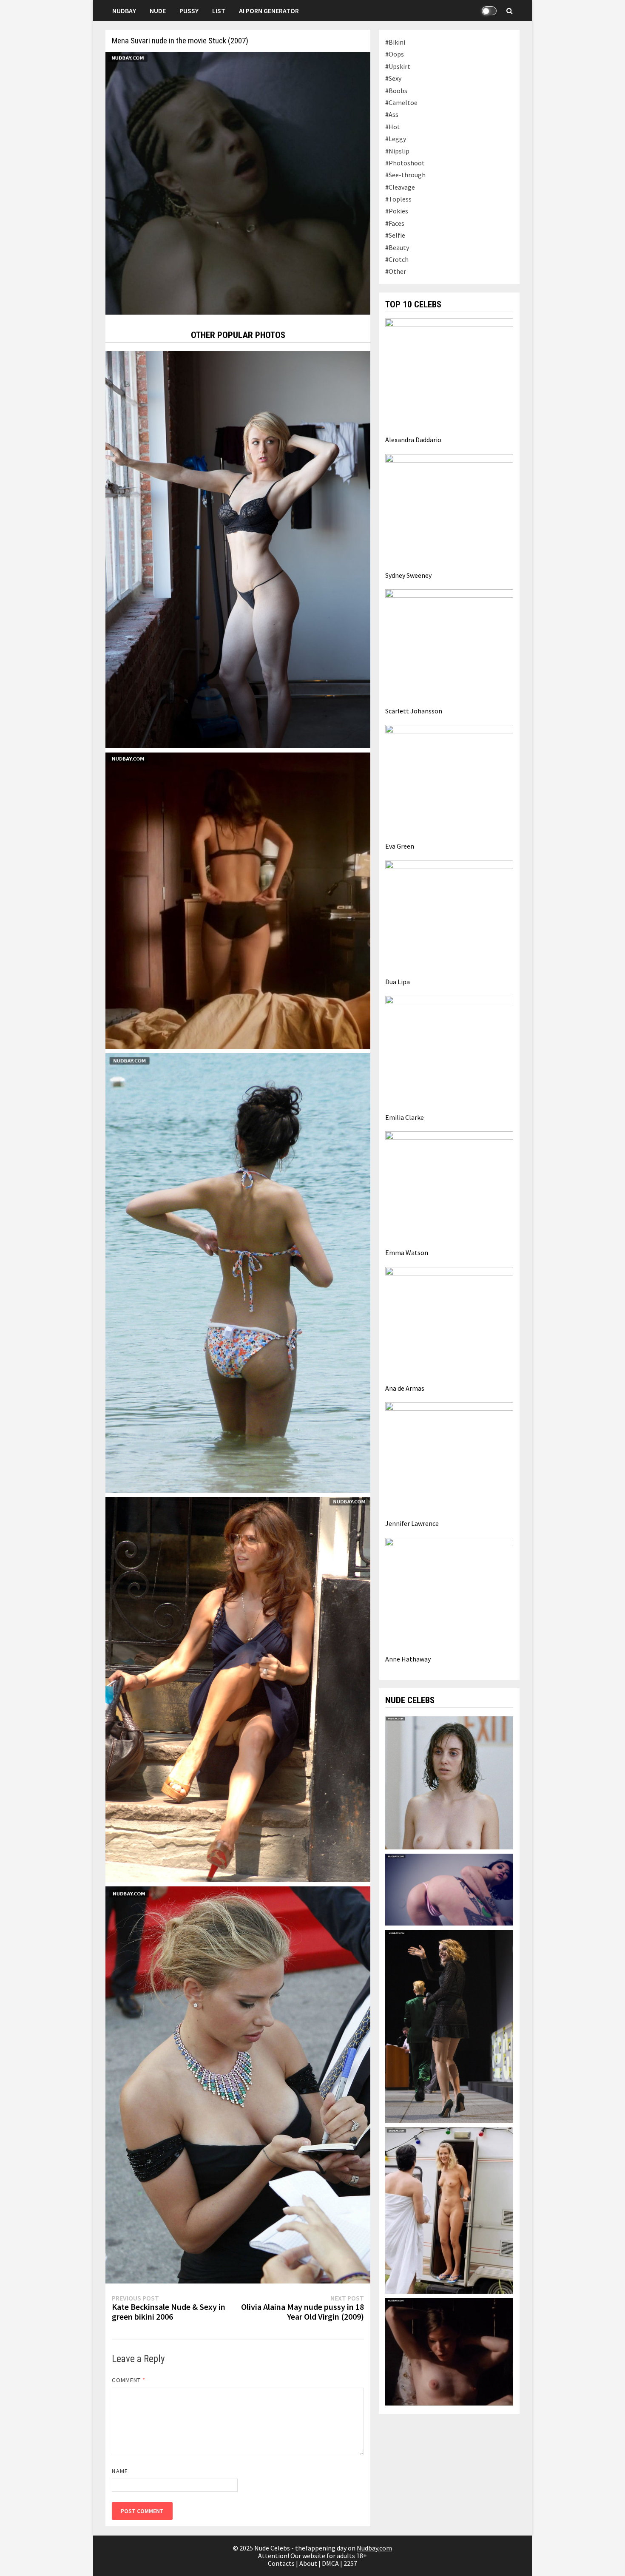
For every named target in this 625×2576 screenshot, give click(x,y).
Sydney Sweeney (408, 575)
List (219, 11)
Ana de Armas (405, 1388)
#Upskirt (398, 66)
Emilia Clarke (405, 1117)
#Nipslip (397, 151)
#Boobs (396, 91)
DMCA (330, 2563)
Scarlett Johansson (414, 711)
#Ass (392, 114)
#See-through (405, 175)
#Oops (395, 54)
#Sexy (393, 78)
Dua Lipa (398, 982)
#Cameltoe (401, 102)
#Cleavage (400, 187)
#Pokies (397, 211)
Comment (129, 2380)
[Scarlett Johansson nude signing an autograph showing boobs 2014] (238, 2084)
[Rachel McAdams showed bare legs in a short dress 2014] (449, 2026)
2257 (350, 2563)
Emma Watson (407, 1252)
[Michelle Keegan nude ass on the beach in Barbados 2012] (238, 1272)
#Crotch (397, 259)
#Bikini (395, 42)
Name (120, 2471)
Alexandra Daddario (413, 440)
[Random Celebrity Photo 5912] (238, 549)
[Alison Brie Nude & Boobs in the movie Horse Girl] (449, 1782)
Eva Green (400, 846)
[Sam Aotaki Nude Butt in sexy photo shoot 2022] (449, 1889)
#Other (396, 271)
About (308, 2563)
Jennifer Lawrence (412, 1523)
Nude (158, 11)
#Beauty (397, 247)
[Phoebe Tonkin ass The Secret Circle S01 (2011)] (238, 900)
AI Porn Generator (269, 11)
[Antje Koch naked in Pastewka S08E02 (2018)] (449, 2210)
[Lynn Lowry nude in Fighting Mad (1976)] (449, 2351)
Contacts (281, 2563)
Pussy (189, 11)
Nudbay (124, 11)
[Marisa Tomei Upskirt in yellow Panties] (238, 1689)
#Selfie (395, 235)
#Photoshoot (405, 163)
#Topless (398, 199)
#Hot (393, 127)
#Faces (395, 223)
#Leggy (396, 139)
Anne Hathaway (408, 1659)
